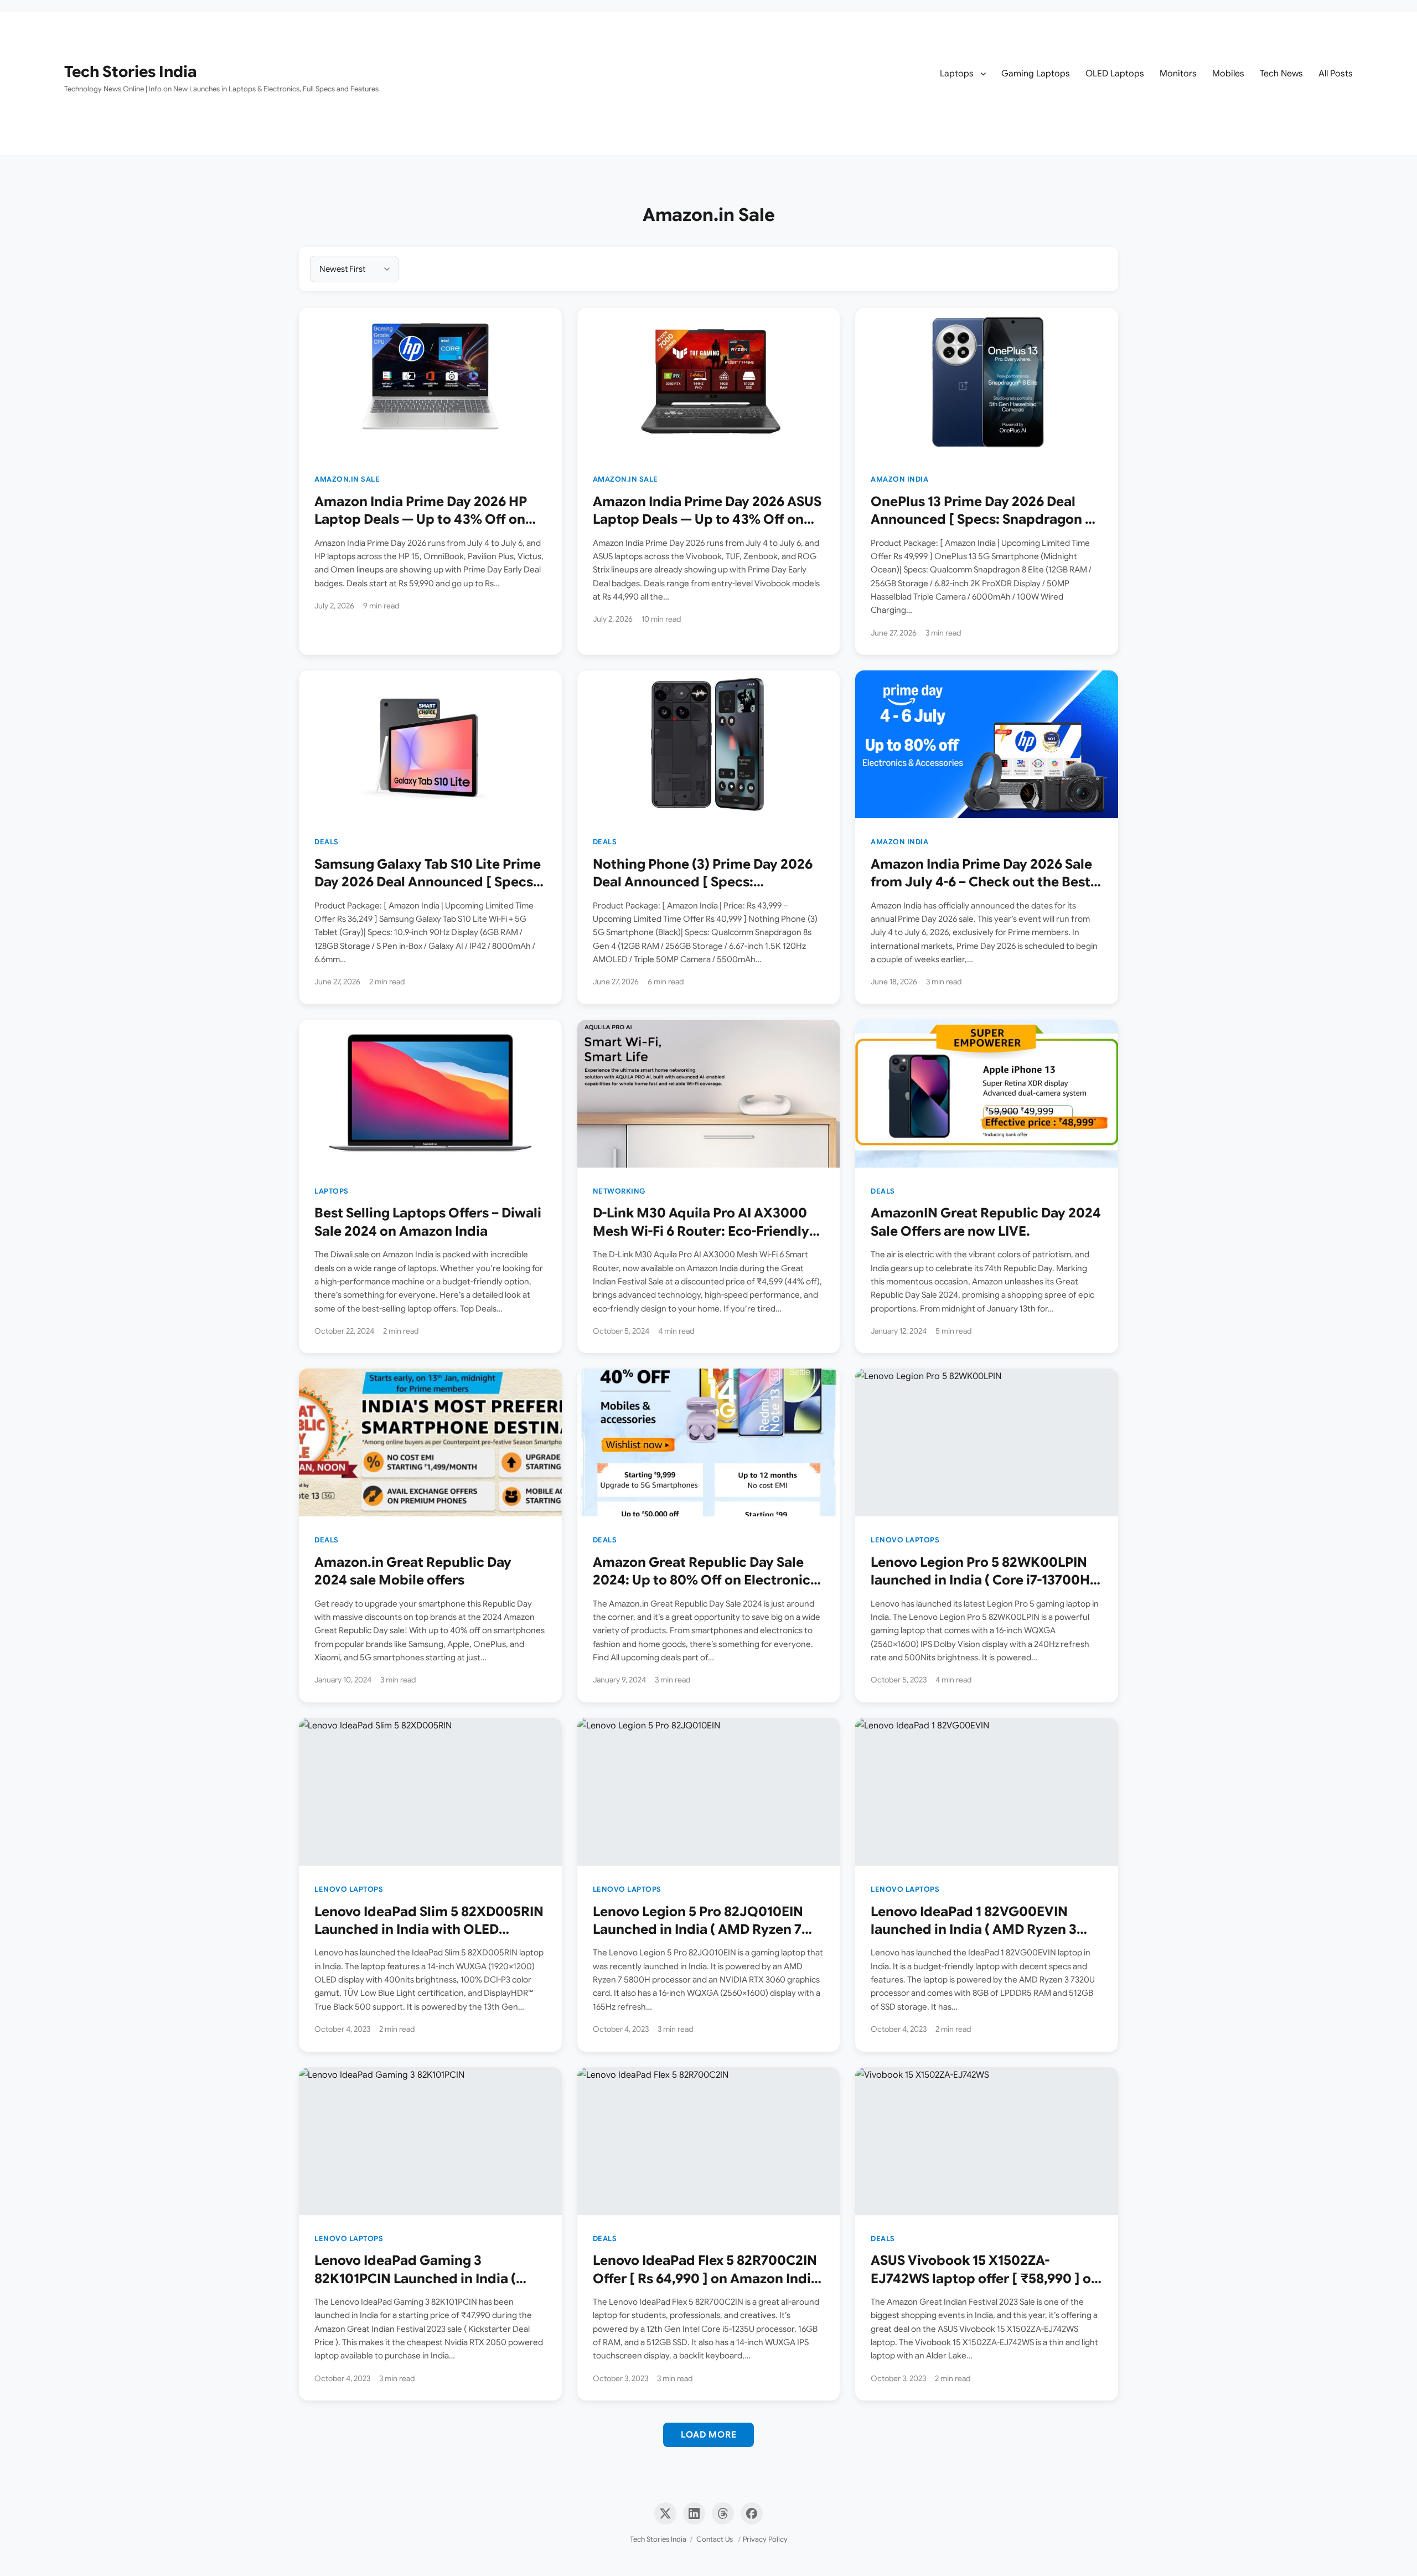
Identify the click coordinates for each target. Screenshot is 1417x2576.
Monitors (1178, 74)
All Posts (1336, 74)
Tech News (1281, 74)
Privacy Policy (765, 2539)
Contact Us (715, 2539)
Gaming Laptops (1036, 74)
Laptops (957, 74)
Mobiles (1228, 74)
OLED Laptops (1115, 74)
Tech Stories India (131, 72)
